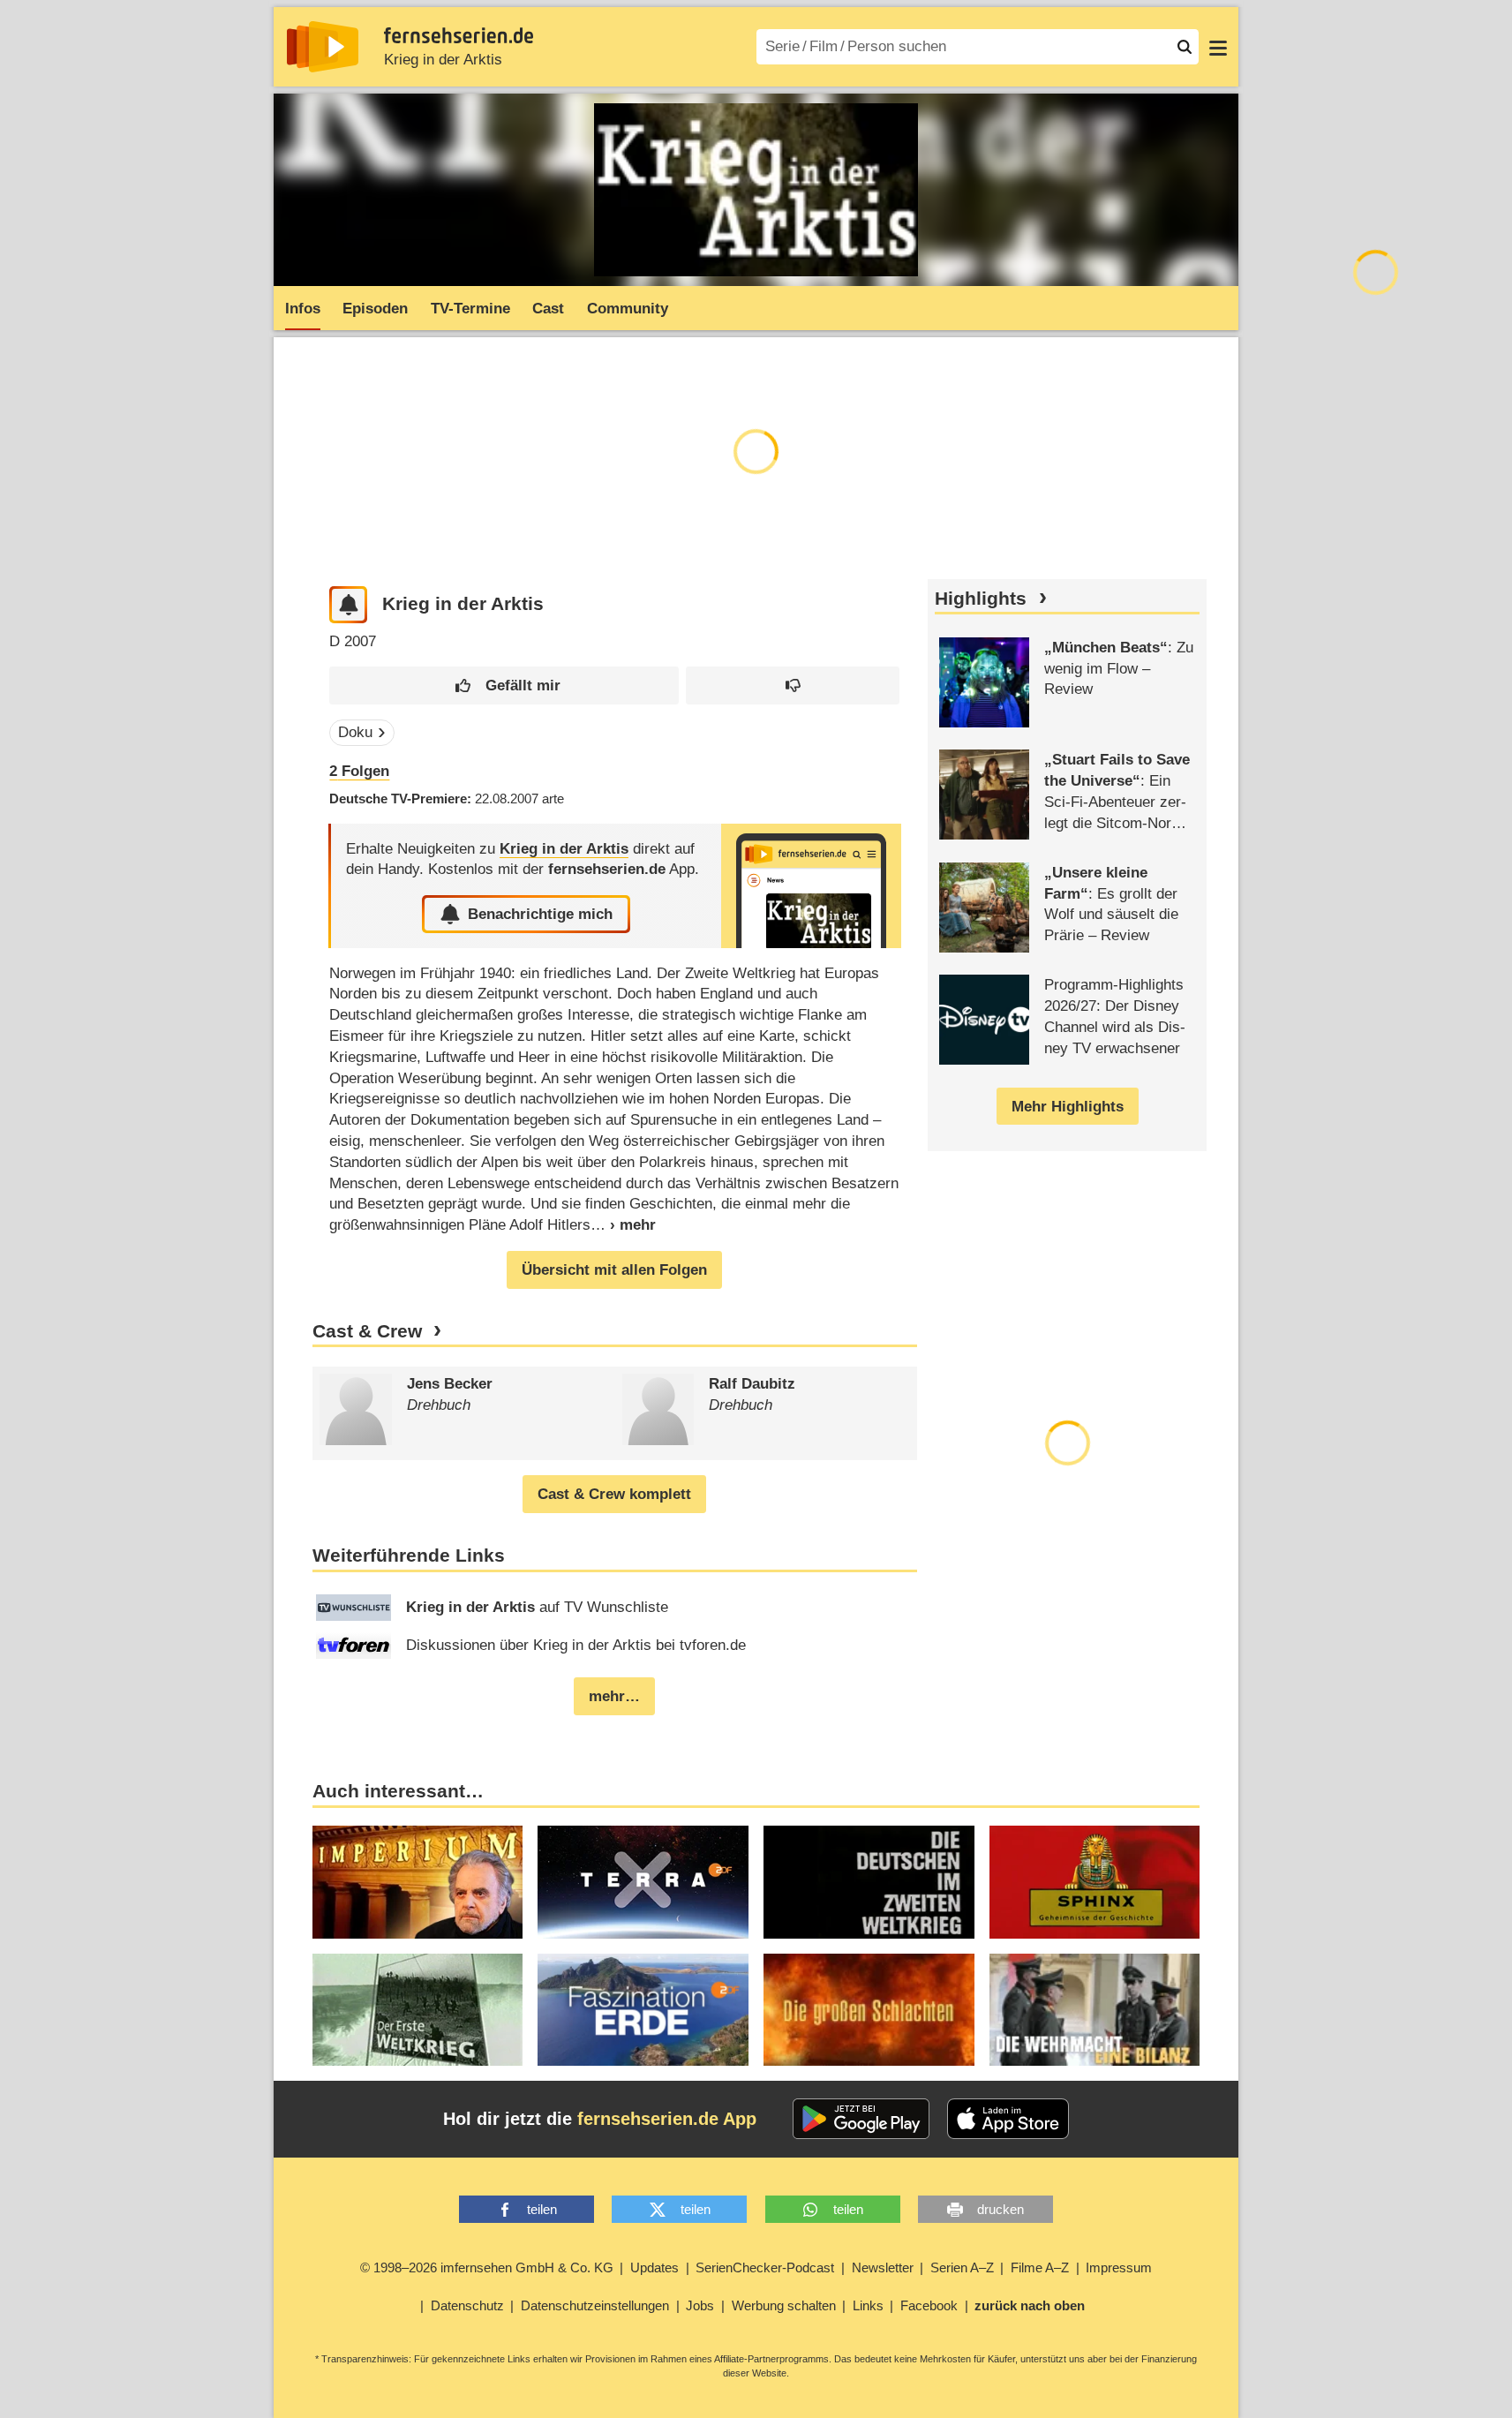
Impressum (1119, 2267)
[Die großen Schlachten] (869, 2010)
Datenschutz (467, 2305)
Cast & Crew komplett (614, 1494)
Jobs (700, 2305)
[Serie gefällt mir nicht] (793, 685)
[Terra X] (643, 1882)
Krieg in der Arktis (443, 60)
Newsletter (883, 2267)
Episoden (375, 309)
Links (868, 2305)
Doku (355, 732)
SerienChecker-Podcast (765, 2267)
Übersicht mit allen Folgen (614, 1270)
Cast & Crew (367, 1331)
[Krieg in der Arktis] (811, 886)
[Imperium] (418, 1882)
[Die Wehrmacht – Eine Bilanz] (1095, 2010)
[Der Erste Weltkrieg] (418, 2010)
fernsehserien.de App (667, 2119)
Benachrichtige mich (540, 914)
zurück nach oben (1030, 2305)
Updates (654, 2267)
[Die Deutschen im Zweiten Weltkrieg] (869, 1882)
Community (628, 309)
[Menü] (1218, 47)
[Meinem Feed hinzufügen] (348, 605)
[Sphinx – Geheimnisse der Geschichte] (1095, 1882)
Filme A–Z (1040, 2267)
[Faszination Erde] (643, 2010)
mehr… (614, 1696)
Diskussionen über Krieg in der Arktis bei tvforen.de (576, 1645)
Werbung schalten (784, 2305)
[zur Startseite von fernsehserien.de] (323, 47)
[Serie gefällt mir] (504, 685)
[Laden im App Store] (1008, 2119)
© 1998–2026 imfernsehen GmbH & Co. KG (487, 2267)
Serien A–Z (962, 2267)
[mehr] (623, 1225)
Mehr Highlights (1068, 1107)
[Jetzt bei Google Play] (861, 2119)
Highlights (981, 599)
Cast (548, 309)
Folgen (359, 771)
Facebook (929, 2305)
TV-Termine (470, 309)
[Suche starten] (1185, 47)
